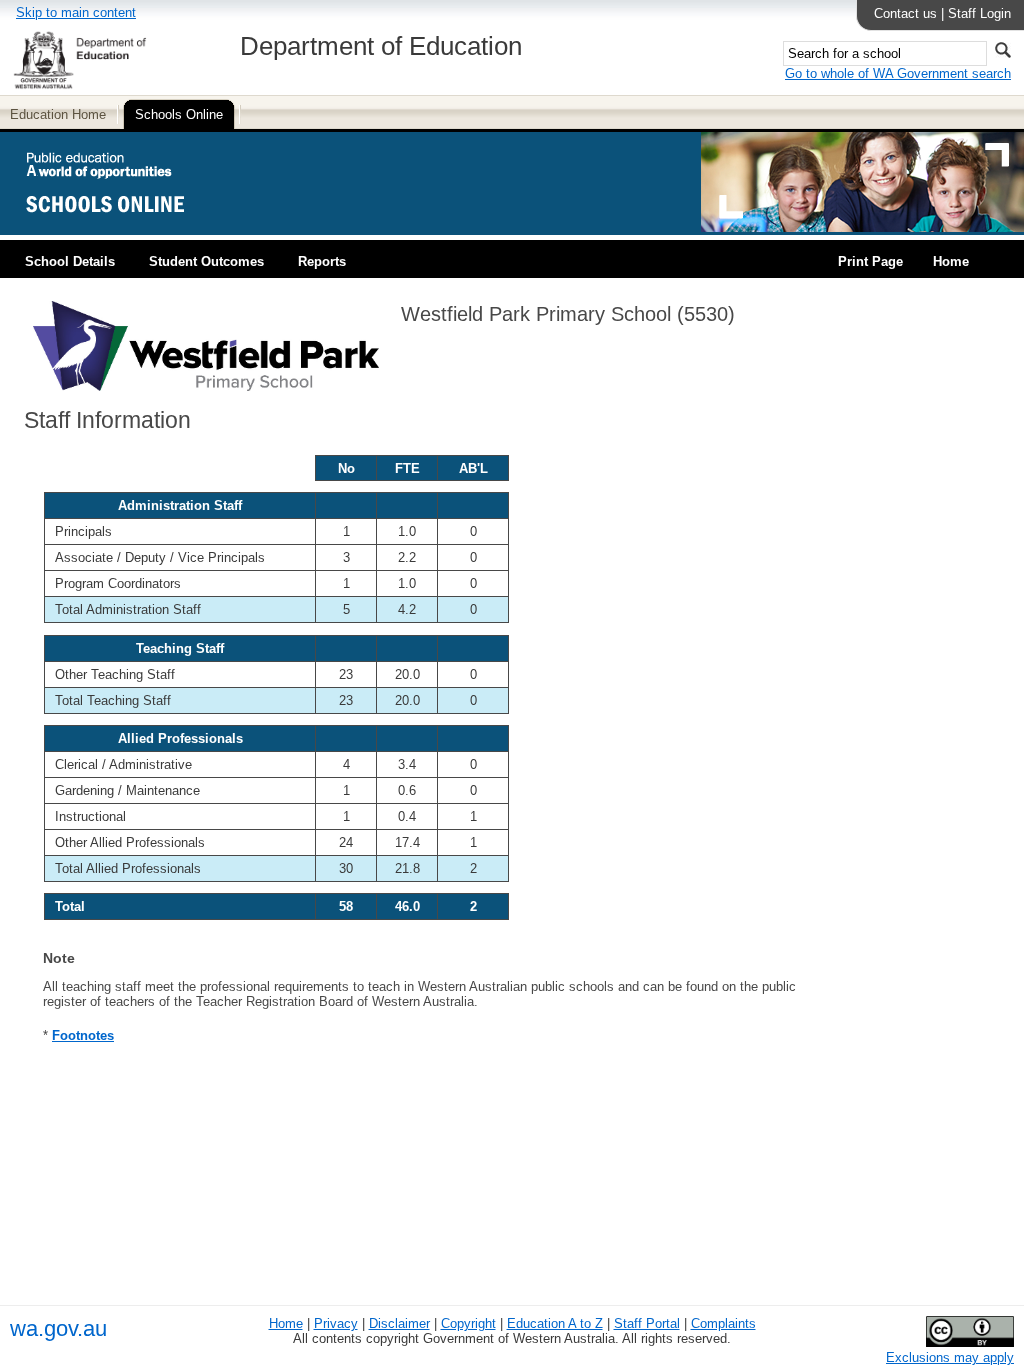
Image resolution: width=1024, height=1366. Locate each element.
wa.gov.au (58, 1328)
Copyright (468, 1323)
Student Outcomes (206, 261)
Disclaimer (399, 1323)
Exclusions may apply (950, 1357)
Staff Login (979, 13)
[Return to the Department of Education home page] (79, 85)
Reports (322, 261)
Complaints (723, 1323)
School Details (70, 261)
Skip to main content (76, 12)
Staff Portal (647, 1323)
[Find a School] (122, 227)
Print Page (870, 261)
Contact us (905, 13)
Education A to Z (555, 1323)
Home (951, 261)
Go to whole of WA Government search (898, 73)
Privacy (336, 1323)
